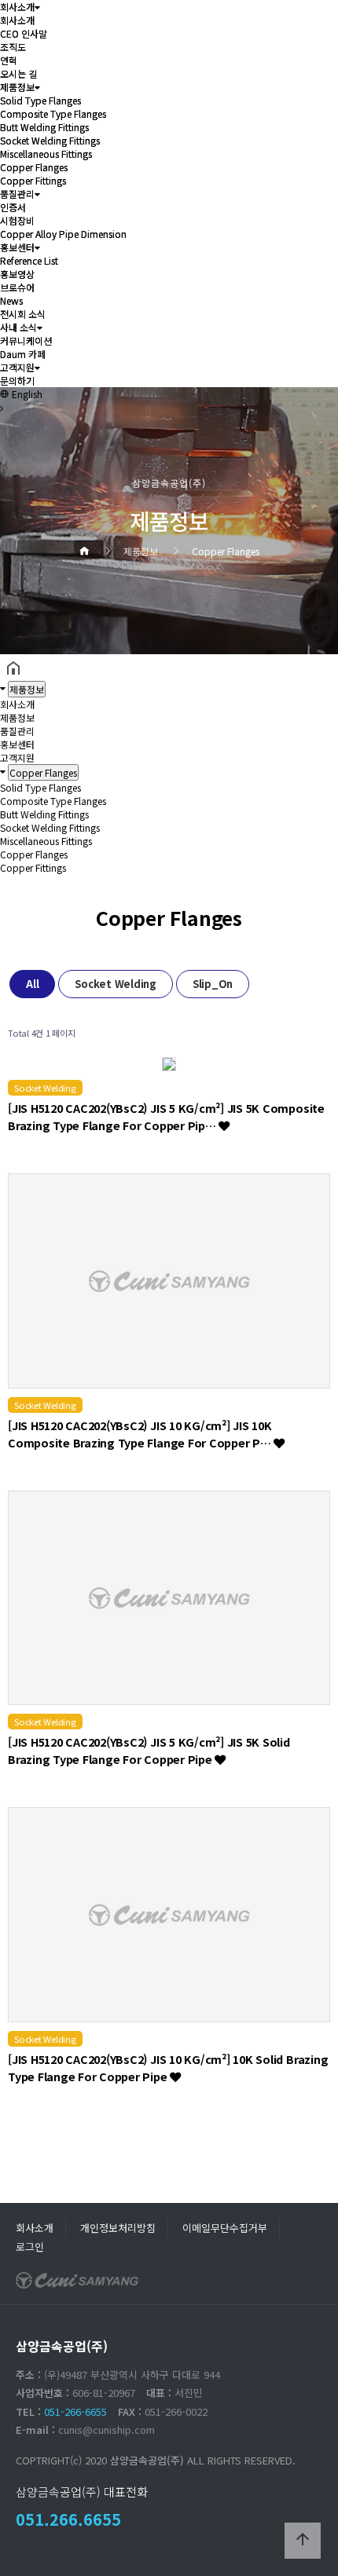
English (26, 394)
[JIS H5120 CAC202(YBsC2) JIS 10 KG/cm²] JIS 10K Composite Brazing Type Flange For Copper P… (141, 1434)
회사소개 (17, 7)
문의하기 (17, 381)
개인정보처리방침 (118, 2228)
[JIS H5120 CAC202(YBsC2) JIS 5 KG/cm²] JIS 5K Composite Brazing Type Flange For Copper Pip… (166, 1116)
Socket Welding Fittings (50, 140)
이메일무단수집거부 (225, 2228)
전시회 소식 (23, 314)
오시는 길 (18, 73)
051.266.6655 (68, 2519)
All (32, 984)
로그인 (30, 2247)
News (11, 300)
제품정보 (17, 87)
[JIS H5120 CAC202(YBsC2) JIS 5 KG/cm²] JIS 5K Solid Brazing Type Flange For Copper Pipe (149, 1750)
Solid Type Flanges (40, 100)
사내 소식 (18, 327)
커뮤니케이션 (26, 340)
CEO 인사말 (24, 33)
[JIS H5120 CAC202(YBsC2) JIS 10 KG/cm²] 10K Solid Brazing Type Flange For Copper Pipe (168, 2067)
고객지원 (17, 367)
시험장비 (17, 220)
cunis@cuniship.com (107, 2430)
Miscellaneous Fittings (46, 154)
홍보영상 (17, 274)
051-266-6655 (75, 2411)
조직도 (13, 47)
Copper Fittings (33, 180)
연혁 (9, 60)
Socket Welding (116, 984)
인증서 (13, 207)
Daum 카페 (23, 354)
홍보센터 (17, 247)
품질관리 (17, 194)
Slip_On (213, 984)
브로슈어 (17, 287)
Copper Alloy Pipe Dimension (63, 234)
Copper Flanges (34, 167)
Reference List (29, 260)
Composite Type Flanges (53, 113)
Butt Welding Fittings (44, 127)
